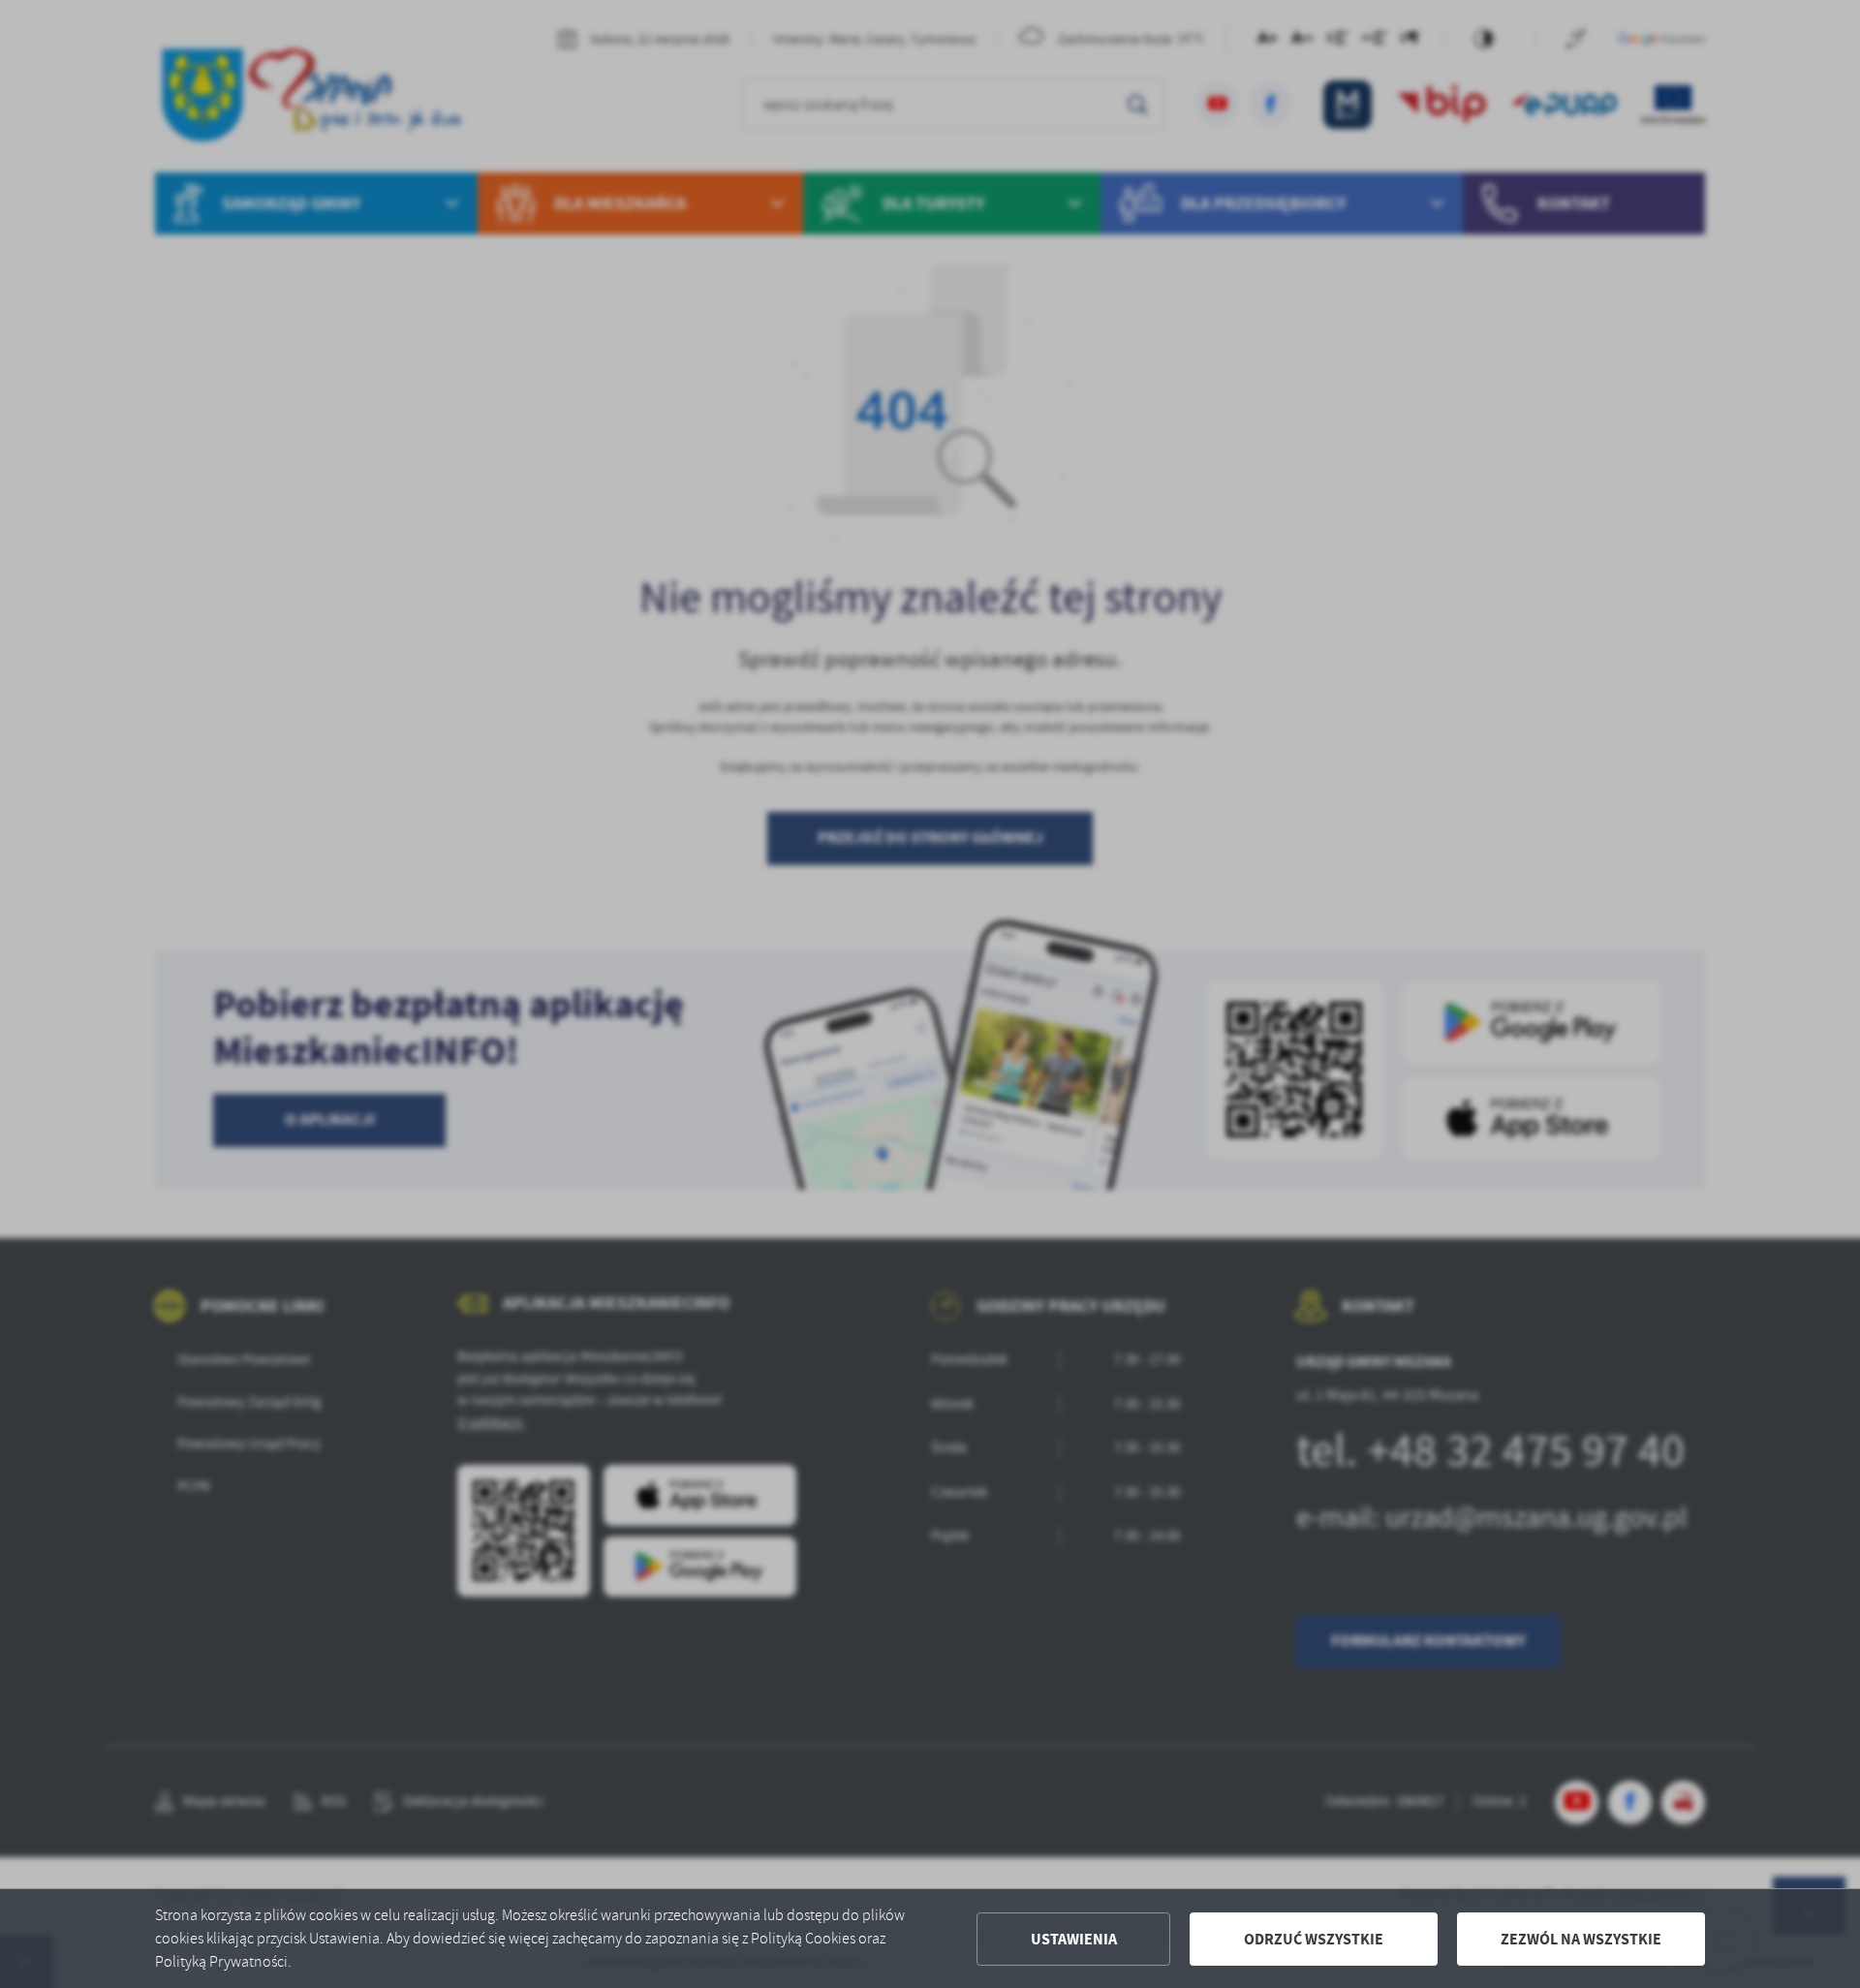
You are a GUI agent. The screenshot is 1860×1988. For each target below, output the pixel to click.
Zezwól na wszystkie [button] (1581, 1939)
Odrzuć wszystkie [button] (1314, 1939)
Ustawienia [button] (1074, 1939)
